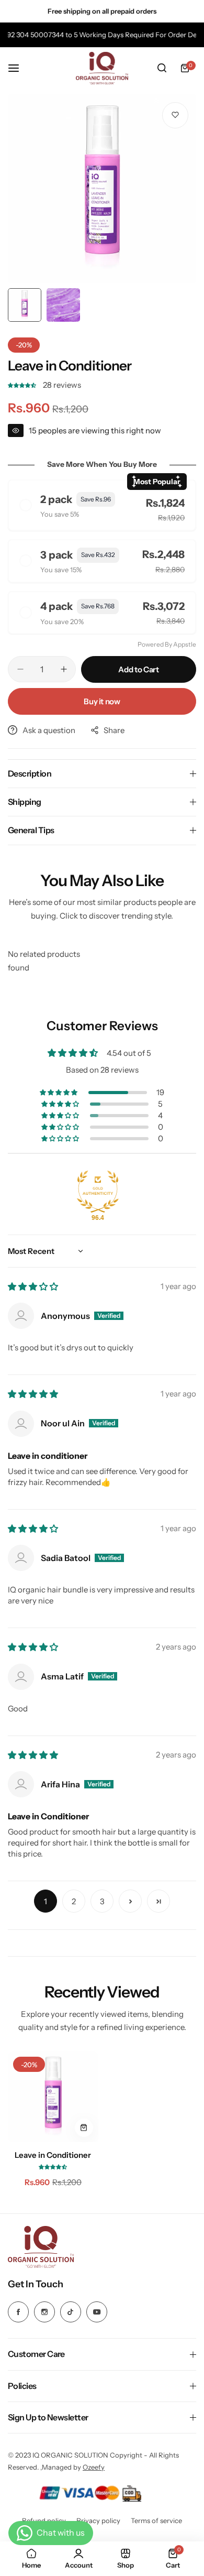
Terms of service (156, 2520)
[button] (23, 385)
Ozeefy (94, 2467)
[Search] (162, 68)
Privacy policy (98, 2520)
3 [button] (102, 1901)
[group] (102, 189)
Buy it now (102, 701)
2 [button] (74, 1901)
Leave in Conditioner (53, 2155)
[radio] (102, 505)
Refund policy (44, 2520)
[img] (33, 1287)
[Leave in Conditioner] (53, 2097)
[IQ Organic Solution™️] (102, 68)
